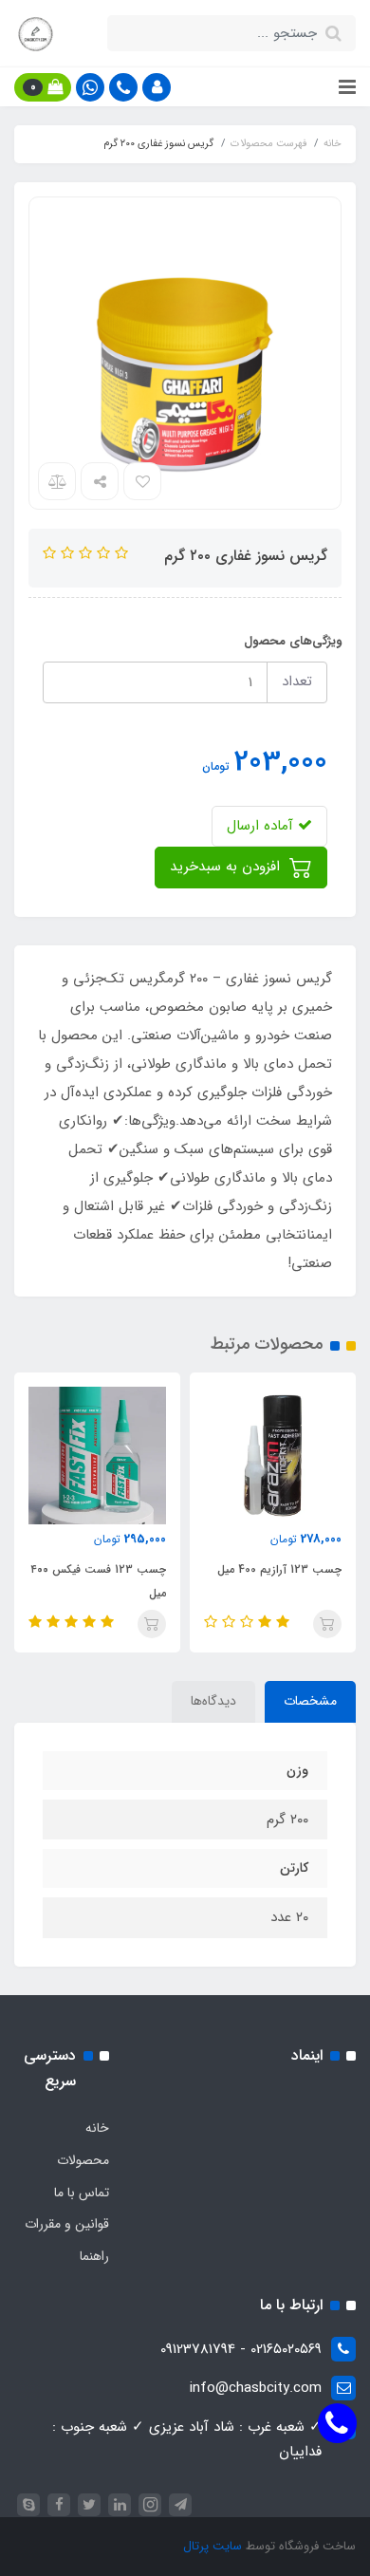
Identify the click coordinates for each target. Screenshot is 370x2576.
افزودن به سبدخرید (227, 867)
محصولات (83, 2160)
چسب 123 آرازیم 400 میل (279, 1569)
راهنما (94, 2256)
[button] (157, 87)
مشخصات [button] (310, 1701)
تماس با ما (82, 2193)
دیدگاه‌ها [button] (213, 1701)
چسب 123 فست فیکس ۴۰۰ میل (98, 1581)
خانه (97, 2128)
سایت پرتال (213, 2546)
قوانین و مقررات (67, 2224)
